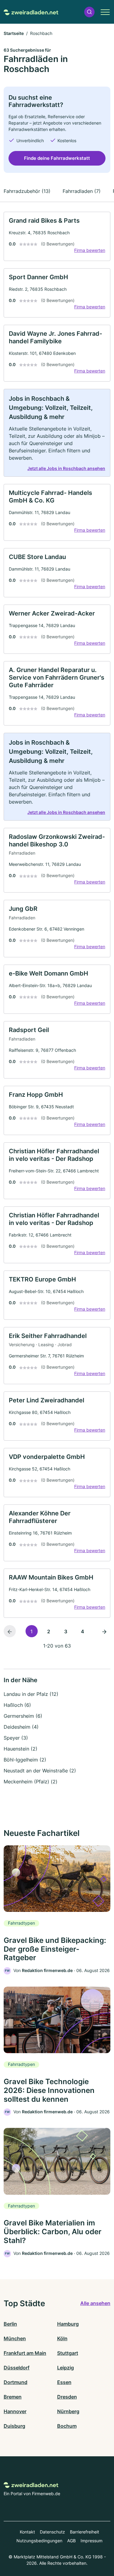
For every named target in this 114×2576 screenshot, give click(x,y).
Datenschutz (52, 2532)
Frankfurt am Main (25, 2353)
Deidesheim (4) (21, 1727)
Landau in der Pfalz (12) (31, 1694)
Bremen (13, 2397)
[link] (57, 236)
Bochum (67, 2426)
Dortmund (16, 2382)
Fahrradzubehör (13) (27, 191)
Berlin (10, 2324)
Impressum (92, 2541)
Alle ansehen (95, 2303)
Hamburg (68, 2324)
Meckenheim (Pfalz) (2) (31, 1782)
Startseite (14, 33)
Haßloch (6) (17, 1705)
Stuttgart (68, 2353)
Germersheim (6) (23, 1716)
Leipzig (66, 2368)
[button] (89, 12)
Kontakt (27, 2532)
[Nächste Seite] (104, 1631)
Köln (62, 2338)
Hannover (15, 2411)
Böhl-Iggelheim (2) (25, 1760)
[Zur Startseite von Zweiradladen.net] (31, 12)
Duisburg (14, 2426)
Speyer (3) (16, 1738)
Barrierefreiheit (85, 2532)
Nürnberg (68, 2411)
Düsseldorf (17, 2368)
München (15, 2338)
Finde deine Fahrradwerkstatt (57, 158)
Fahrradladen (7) (82, 191)
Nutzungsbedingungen (39, 2541)
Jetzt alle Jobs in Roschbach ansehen (66, 468)
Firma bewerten (90, 250)
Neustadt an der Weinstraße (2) (40, 1771)
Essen (64, 2382)
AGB (71, 2541)
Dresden (67, 2397)
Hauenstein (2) (21, 1749)
